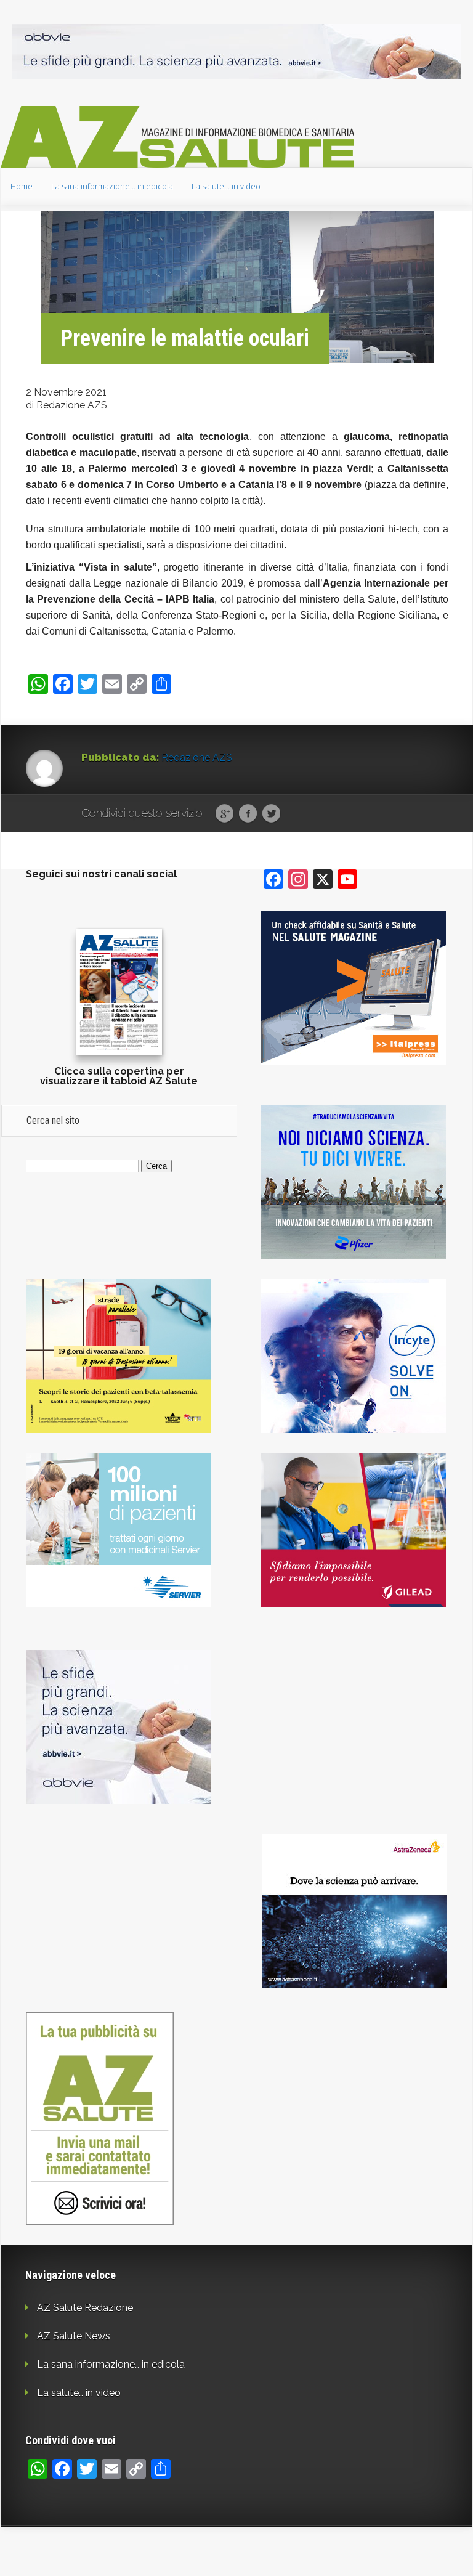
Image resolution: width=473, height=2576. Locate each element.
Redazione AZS (197, 758)
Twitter (271, 814)
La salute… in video (226, 186)
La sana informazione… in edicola (112, 186)
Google (224, 814)
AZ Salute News (74, 2336)
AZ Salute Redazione (85, 2308)
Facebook (248, 814)
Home (22, 186)
